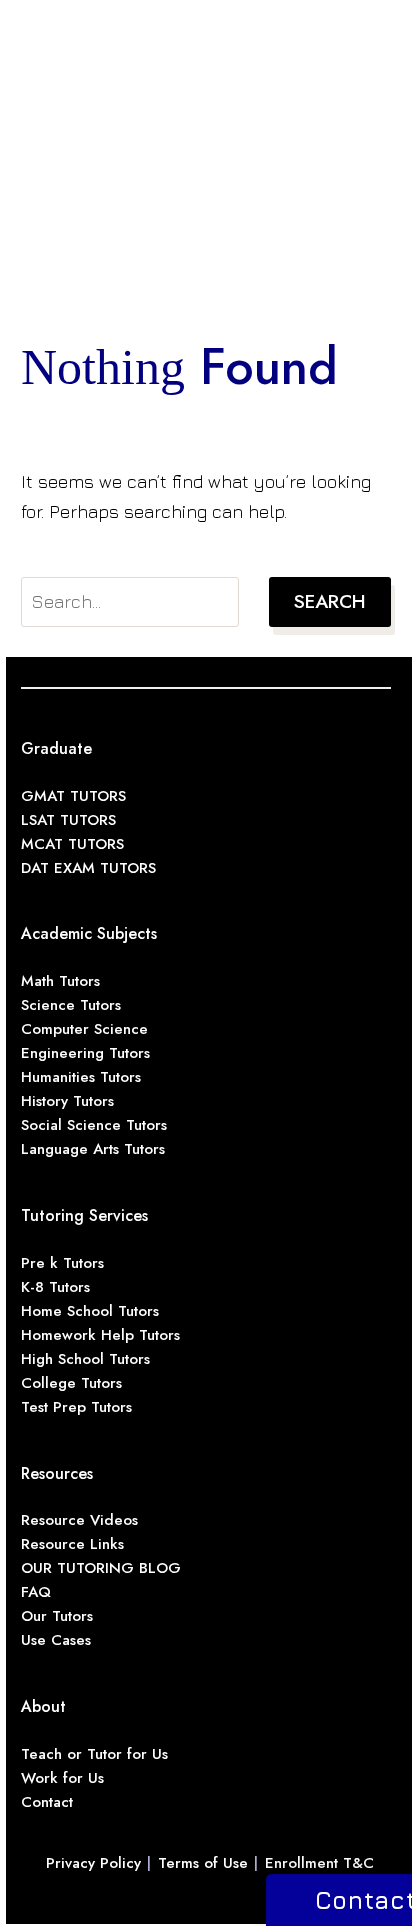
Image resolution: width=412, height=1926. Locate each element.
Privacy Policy (93, 1863)
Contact (47, 1802)
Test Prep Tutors (76, 1407)
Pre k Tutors (62, 1263)
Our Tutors (57, 1616)
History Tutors (67, 1101)
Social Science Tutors (94, 1125)
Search (330, 601)
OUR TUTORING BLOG (101, 1568)
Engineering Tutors (85, 1053)
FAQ (36, 1592)
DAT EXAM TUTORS (88, 868)
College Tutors (71, 1383)
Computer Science (84, 1029)
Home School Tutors (90, 1311)
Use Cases (56, 1640)
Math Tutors (60, 981)
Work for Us (62, 1778)
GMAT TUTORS (73, 796)
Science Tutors (71, 1005)
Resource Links (72, 1544)
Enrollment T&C (319, 1863)
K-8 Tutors (55, 1287)
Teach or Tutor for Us (94, 1754)
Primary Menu (373, 36)
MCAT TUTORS (72, 844)
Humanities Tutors (81, 1077)
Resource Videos (79, 1520)
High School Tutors (85, 1359)
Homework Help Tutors (100, 1335)
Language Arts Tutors (93, 1149)
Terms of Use (203, 1863)
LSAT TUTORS (68, 820)
